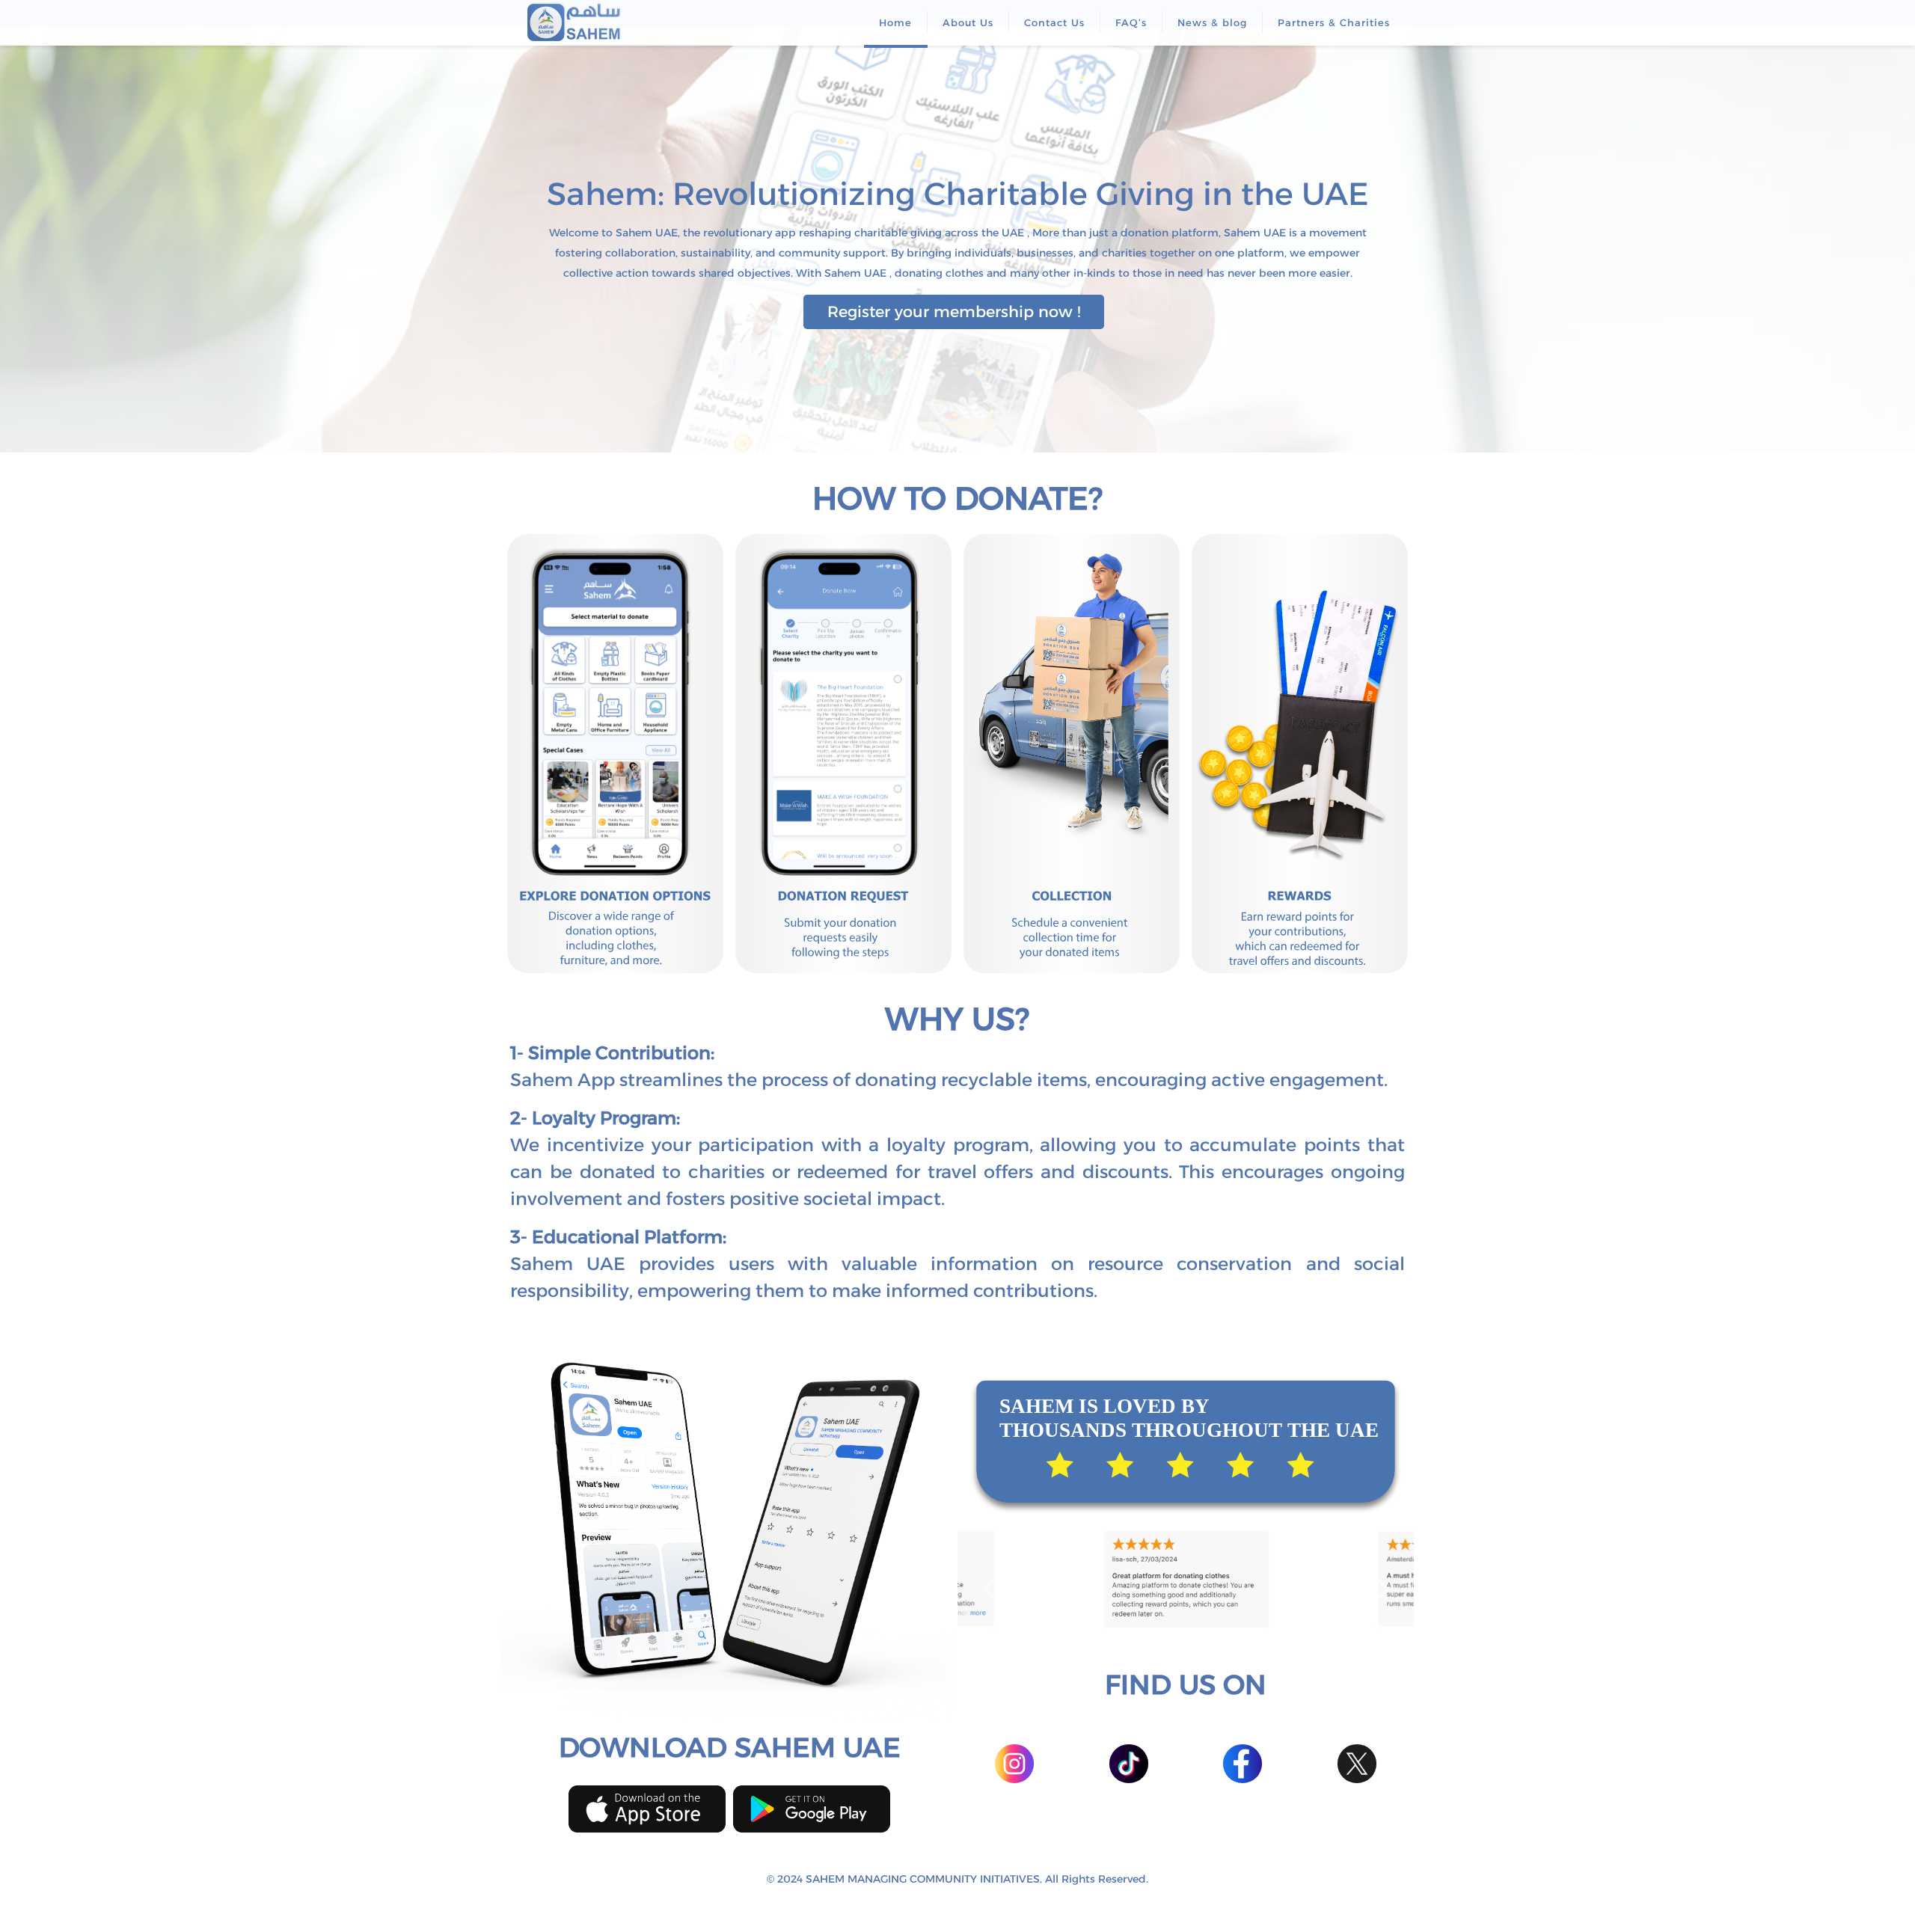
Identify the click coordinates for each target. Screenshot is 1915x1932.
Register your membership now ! (954, 312)
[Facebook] (947, 1906)
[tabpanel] (1186, 1578)
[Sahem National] (574, 22)
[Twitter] (968, 1906)
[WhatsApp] (927, 1906)
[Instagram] (988, 1906)
